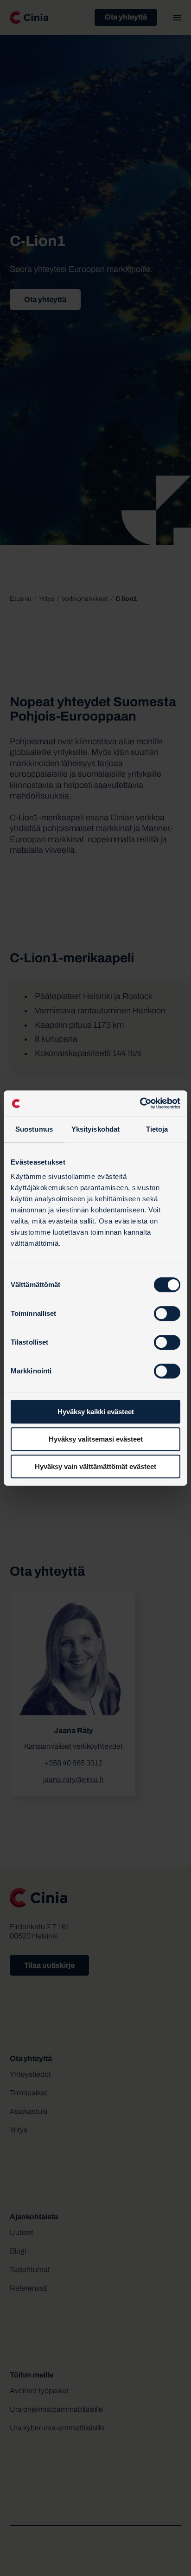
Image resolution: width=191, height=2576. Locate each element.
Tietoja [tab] (157, 1129)
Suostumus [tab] (34, 1129)
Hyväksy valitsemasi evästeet (96, 1439)
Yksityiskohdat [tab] (95, 1129)
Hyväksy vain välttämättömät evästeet (95, 1466)
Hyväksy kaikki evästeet (96, 1412)
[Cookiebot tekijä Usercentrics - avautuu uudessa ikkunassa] (140, 1103)
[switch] (167, 1314)
